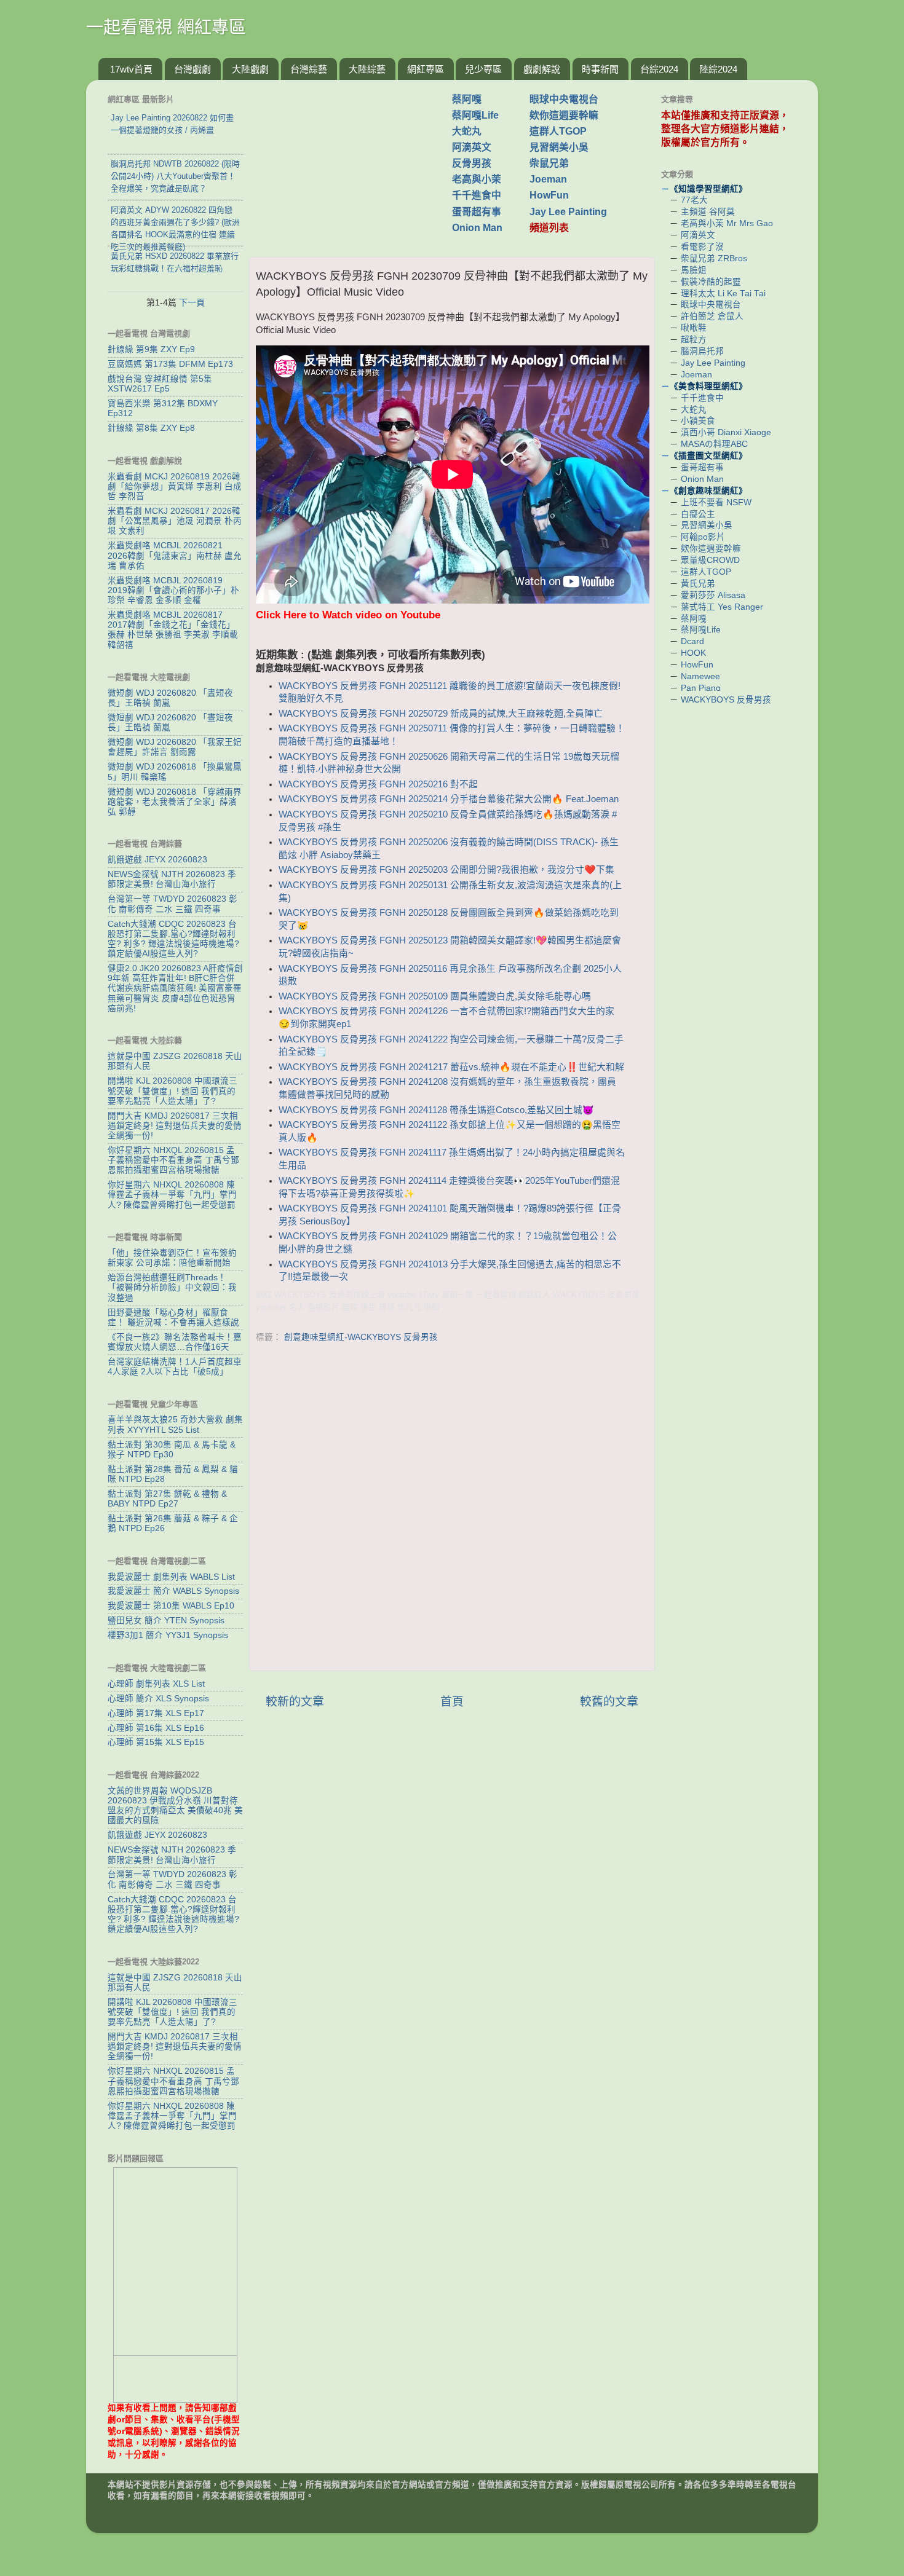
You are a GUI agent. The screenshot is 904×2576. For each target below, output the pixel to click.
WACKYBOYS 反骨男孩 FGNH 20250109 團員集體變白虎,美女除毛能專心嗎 (435, 996)
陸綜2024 (718, 69)
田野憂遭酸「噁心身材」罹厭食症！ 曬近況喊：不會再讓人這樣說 (173, 1318)
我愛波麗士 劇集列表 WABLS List (171, 1577)
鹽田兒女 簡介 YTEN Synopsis (166, 1621)
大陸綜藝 (367, 69)
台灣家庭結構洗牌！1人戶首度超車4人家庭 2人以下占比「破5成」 (175, 1367)
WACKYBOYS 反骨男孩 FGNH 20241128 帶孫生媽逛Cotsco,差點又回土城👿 (436, 1110)
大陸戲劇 (250, 69)
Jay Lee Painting (568, 212)
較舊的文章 (609, 1702)
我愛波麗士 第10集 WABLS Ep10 (171, 1606)
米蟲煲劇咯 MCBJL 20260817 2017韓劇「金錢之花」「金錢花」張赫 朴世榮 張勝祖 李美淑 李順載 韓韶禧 (173, 630)
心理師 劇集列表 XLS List (156, 1684)
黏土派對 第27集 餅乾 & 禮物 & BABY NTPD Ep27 (167, 1499)
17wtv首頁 (131, 69)
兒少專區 (483, 69)
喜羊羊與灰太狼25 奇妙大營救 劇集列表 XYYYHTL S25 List (175, 1424)
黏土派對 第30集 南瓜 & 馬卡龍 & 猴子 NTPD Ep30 (172, 1450)
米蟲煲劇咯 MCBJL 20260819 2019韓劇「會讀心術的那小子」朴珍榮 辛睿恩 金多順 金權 (173, 590)
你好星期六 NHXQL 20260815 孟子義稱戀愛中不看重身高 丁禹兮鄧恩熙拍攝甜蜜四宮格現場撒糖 (173, 1160)
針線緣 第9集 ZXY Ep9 (151, 349)
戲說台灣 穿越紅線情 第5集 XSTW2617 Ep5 (160, 384)
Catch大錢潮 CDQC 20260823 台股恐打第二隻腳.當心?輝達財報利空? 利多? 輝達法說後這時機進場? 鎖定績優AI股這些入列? (173, 939)
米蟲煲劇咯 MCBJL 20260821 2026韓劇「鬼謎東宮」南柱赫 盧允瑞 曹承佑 (175, 555)
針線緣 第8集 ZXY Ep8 (151, 428)
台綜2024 (659, 69)
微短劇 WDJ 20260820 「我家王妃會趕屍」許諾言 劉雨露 (175, 747)
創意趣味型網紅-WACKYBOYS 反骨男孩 (361, 1337)
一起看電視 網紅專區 (166, 27)
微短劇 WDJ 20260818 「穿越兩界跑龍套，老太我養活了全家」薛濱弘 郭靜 (175, 802)
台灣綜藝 (309, 69)
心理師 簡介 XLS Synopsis (158, 1699)
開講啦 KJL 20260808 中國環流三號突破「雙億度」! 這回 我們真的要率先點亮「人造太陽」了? (172, 1091)
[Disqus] (452, 1504)
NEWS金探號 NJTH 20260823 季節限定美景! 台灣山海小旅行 (172, 879)
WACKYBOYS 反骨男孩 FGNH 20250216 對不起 (378, 784)
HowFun (549, 195)
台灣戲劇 (192, 69)
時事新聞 (600, 69)
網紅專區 (426, 69)
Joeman (548, 179)
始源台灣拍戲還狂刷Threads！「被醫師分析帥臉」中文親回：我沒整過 (172, 1287)
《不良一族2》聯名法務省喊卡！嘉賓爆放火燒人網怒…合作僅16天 (175, 1342)
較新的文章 (295, 1702)
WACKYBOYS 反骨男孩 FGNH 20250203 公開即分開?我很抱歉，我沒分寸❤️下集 (446, 870)
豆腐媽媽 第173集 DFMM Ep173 (170, 364)
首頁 (452, 1702)
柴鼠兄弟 (549, 163)
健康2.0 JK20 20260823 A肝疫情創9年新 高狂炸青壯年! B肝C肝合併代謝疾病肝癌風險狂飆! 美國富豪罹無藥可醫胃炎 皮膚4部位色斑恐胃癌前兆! (175, 988)
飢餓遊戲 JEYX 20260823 (157, 860)
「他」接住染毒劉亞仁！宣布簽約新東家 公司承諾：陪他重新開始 (172, 1258)
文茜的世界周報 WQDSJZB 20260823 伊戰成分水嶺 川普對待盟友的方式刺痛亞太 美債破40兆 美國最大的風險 (175, 1806)
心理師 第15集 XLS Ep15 (156, 1742)
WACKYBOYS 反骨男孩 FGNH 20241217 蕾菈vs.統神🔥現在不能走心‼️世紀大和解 (451, 1067)
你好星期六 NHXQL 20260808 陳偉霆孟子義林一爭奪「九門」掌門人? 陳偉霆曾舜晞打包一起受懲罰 (172, 1195)
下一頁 (192, 302)
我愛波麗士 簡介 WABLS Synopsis (173, 1591)
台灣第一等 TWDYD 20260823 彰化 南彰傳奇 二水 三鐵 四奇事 (172, 904)
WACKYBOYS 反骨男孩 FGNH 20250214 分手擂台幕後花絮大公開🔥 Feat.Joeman (449, 799)
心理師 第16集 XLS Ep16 (156, 1728)
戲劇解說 (542, 69)
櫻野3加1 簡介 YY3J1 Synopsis (168, 1635)
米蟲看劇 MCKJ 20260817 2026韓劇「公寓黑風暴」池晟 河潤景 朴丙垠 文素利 (175, 521)
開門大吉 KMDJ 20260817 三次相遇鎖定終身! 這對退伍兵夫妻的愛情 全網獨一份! (175, 1126)
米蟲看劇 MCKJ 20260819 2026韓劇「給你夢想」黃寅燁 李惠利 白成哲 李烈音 (175, 486)
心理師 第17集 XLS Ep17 (156, 1713)
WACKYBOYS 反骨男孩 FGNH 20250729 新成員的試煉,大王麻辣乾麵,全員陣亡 (441, 714)
